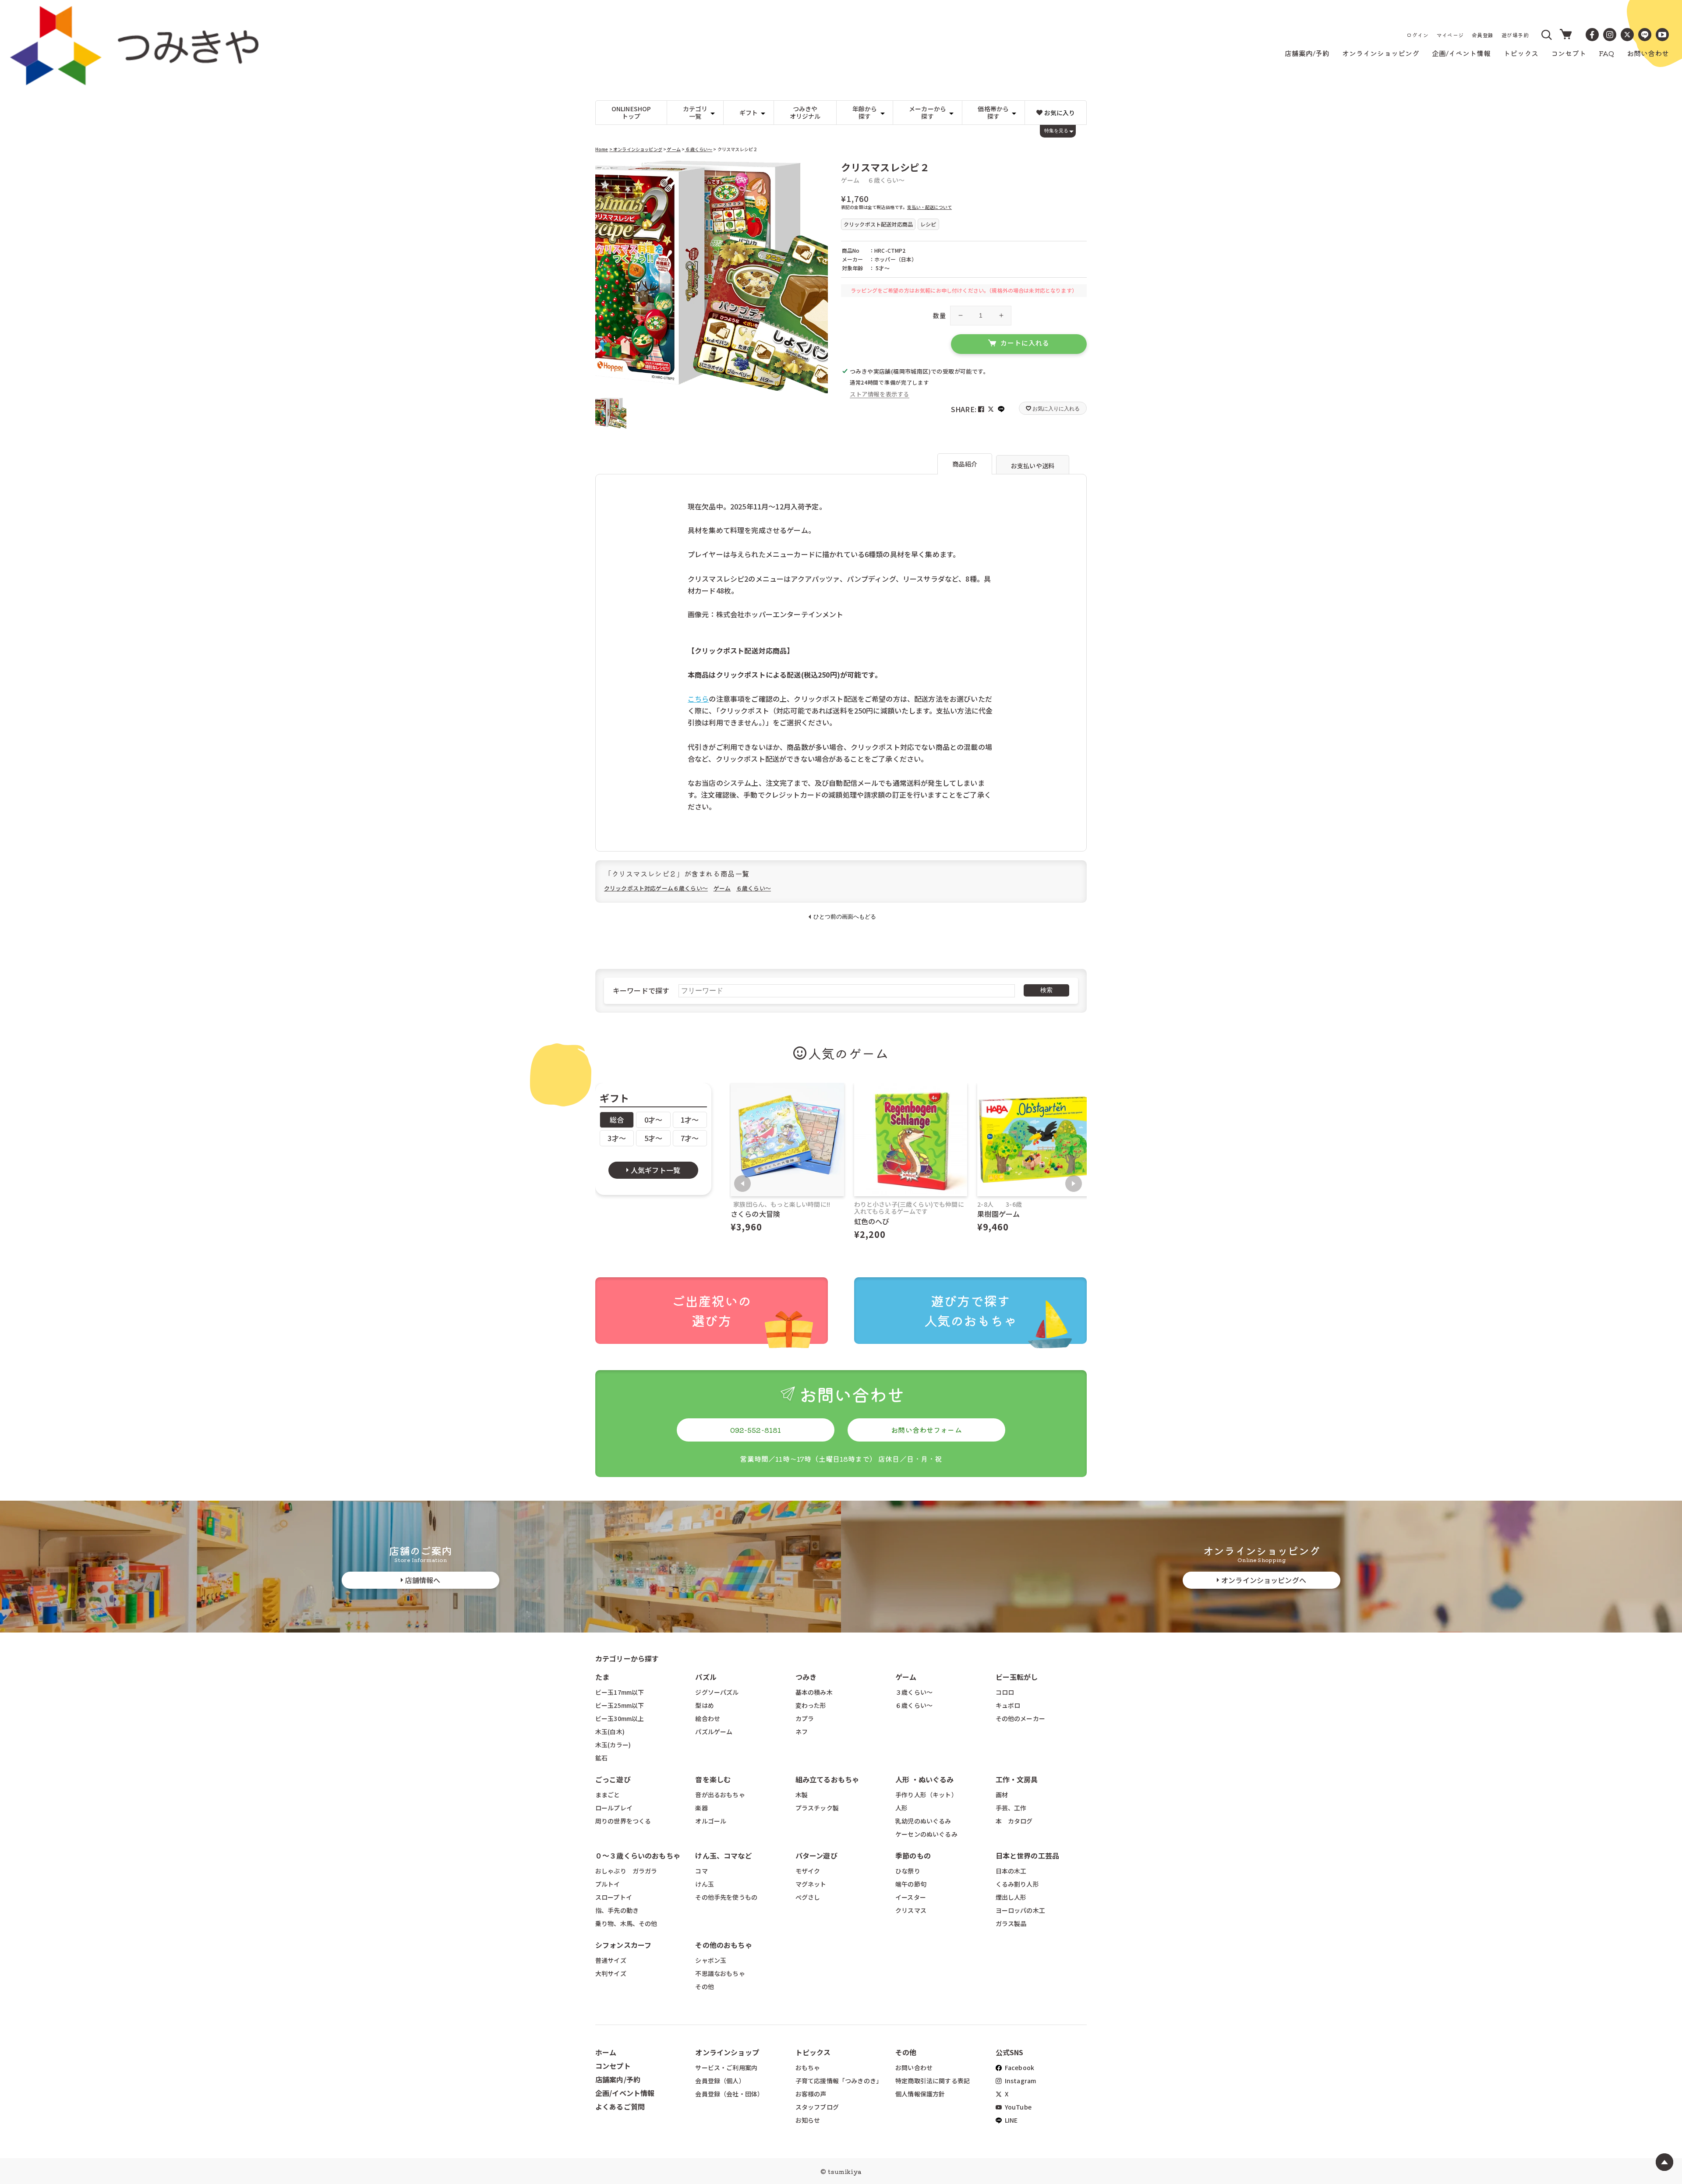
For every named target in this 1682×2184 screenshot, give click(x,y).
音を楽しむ (713, 1779)
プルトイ (608, 1884)
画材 (1002, 1795)
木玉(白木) (610, 1732)
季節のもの (913, 1855)
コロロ (1005, 1692)
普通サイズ (611, 1960)
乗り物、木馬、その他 (626, 1923)
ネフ (802, 1732)
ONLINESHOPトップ (631, 112)
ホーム (606, 2052)
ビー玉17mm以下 (620, 1692)
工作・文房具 (1020, 1779)
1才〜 (690, 1120)
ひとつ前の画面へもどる (845, 917)
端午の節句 (911, 1884)
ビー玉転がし (1017, 1677)
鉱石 (601, 1758)
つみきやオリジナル (805, 112)
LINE (1011, 2120)
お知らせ (808, 2120)
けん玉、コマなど (723, 1855)
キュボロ (1008, 1705)
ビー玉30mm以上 (620, 1718)
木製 (802, 1795)
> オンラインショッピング (636, 149)
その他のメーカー (1020, 1718)
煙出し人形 (1011, 1897)
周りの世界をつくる (623, 1821)
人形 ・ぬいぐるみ (924, 1779)
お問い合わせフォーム (926, 1430)
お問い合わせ (914, 2067)
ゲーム (673, 149)
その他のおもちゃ (723, 1945)
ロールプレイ (614, 1808)
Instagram (1020, 2081)
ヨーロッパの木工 (1020, 1910)
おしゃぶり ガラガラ (626, 1871)
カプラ (805, 1718)
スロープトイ (614, 1897)
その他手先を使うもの (726, 1897)
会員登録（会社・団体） (729, 2094)
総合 (617, 1120)
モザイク (808, 1871)
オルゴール (711, 1821)
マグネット (811, 1884)
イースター (911, 1897)
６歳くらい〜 (698, 149)
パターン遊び (816, 1855)
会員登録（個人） (720, 2081)
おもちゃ (808, 2067)
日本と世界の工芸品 (1027, 1855)
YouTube (1018, 2107)
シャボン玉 (711, 1960)
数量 (939, 315)
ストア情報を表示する (880, 394)
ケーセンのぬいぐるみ (926, 1834)
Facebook (1019, 2067)
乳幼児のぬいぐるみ (923, 1821)
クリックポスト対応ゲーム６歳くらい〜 (656, 888)
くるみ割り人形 (1017, 1884)
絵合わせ (708, 1718)
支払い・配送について (929, 207)
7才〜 (690, 1138)
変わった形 (811, 1705)
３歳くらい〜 (914, 1692)
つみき (806, 1677)
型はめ (704, 1705)
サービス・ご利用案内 (726, 2067)
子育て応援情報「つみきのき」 (839, 2081)
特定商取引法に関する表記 (933, 2081)
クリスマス (911, 1910)
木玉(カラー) (613, 1745)
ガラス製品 (1011, 1923)
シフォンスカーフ (623, 1945)
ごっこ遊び (613, 1779)
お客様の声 (811, 2094)
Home (602, 149)
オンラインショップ (727, 2052)
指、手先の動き (617, 1910)
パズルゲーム (714, 1732)
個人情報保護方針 (920, 2094)
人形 (901, 1808)
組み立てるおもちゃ (827, 1779)
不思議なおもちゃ (720, 1973)
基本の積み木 (814, 1692)
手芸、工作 (1011, 1808)
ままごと (608, 1795)
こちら (698, 699)
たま (602, 1677)
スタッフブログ (817, 2107)
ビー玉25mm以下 (620, 1705)
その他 (704, 1986)
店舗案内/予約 (618, 2079)
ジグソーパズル (717, 1692)
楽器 (701, 1808)
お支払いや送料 (1033, 466)
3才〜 (617, 1138)
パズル (706, 1677)
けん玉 (704, 1884)
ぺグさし (808, 1897)
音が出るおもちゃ (720, 1795)
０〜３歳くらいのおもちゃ (638, 1855)
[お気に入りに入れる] (606, 171)
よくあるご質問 (620, 2106)
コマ (701, 1871)
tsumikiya (845, 2171)
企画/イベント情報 (625, 2093)
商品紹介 (965, 464)
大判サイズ (611, 1973)
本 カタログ (1014, 1821)
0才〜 (653, 1120)
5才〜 (653, 1138)
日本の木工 (1011, 1871)
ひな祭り (908, 1871)
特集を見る (1056, 131)
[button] (1547, 35)
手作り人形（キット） (926, 1795)
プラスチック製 (817, 1808)
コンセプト (613, 2066)
